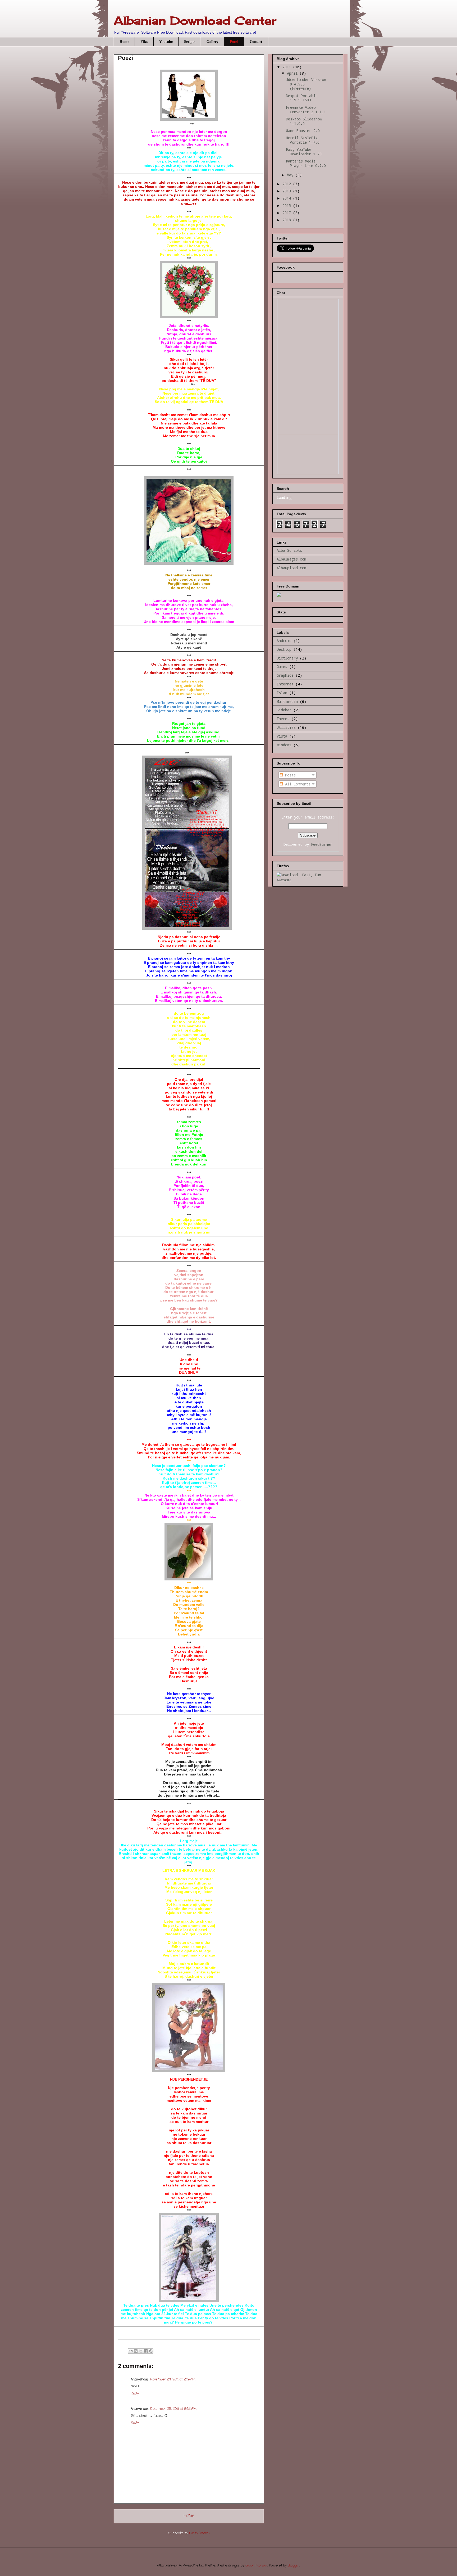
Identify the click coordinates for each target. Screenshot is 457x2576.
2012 (288, 184)
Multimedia (287, 701)
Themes (283, 719)
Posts (289, 775)
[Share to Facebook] (146, 2351)
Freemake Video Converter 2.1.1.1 (306, 110)
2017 (288, 213)
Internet (285, 684)
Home (124, 41)
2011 (288, 67)
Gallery (212, 41)
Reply (135, 2394)
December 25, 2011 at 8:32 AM (173, 2409)
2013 (288, 191)
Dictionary (287, 658)
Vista (282, 736)
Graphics (285, 675)
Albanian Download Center (195, 21)
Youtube (166, 41)
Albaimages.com (291, 559)
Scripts (190, 41)
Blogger (293, 2566)
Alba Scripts (289, 550)
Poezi (234, 41)
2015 (288, 205)
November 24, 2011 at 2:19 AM (173, 2380)
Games (282, 666)
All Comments (297, 784)
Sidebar (284, 710)
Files (144, 41)
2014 (288, 198)
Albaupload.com (291, 568)
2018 (288, 220)
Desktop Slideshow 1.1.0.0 (304, 121)
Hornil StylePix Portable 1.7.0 (303, 140)
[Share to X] (141, 2351)
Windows (284, 745)
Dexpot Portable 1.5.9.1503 (302, 98)
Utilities (286, 727)
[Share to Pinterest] (151, 2351)
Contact (256, 41)
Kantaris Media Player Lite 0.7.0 (306, 163)
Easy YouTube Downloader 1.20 (304, 152)
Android (284, 641)
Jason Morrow (256, 2566)
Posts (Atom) (199, 2533)
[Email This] (131, 2351)
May (291, 175)
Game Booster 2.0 (303, 131)
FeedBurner (322, 844)
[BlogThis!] (136, 2351)
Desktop (284, 649)
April (293, 73)
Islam (282, 693)
